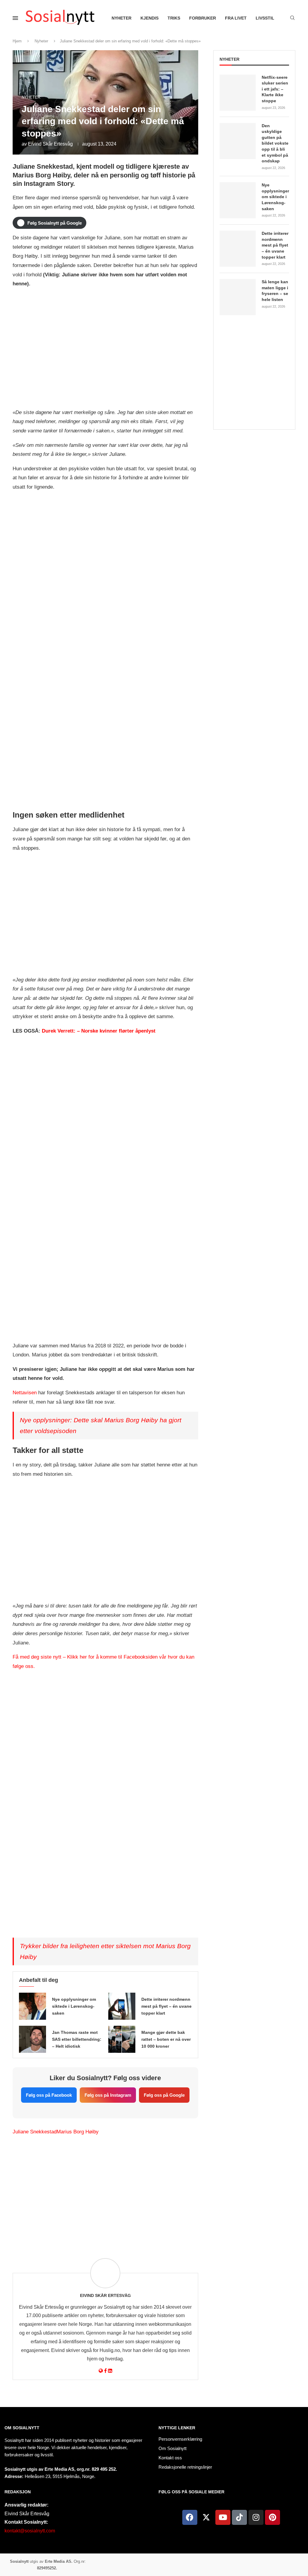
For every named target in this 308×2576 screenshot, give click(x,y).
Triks (174, 18)
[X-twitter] (206, 2517)
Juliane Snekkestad (35, 2132)
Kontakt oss (170, 2458)
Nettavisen (25, 1393)
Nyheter (122, 18)
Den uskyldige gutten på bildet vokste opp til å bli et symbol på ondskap (275, 143)
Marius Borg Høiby (78, 2132)
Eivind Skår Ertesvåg (50, 144)
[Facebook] (190, 2517)
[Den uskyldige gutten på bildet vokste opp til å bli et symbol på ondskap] (238, 141)
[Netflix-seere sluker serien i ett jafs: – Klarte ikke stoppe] (238, 93)
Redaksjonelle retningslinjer (185, 2467)
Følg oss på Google (164, 2095)
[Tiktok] (239, 2517)
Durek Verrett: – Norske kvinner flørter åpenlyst (99, 1031)
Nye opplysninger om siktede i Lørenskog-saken (74, 2006)
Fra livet (236, 18)
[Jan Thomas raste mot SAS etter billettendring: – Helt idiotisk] (32, 2039)
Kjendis (149, 18)
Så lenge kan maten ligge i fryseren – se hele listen (275, 291)
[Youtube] (223, 2517)
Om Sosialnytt (22, 2428)
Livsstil (265, 18)
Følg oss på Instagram (108, 2095)
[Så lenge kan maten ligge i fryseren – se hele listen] (238, 297)
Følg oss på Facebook (49, 2095)
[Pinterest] (273, 2517)
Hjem (17, 41)
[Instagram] (256, 2517)
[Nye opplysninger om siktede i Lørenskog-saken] (32, 2006)
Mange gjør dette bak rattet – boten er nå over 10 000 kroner (166, 2039)
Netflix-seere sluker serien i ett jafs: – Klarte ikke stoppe (275, 89)
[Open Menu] (15, 18)
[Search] (292, 18)
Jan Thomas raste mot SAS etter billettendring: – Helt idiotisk (77, 2039)
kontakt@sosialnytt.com (30, 2531)
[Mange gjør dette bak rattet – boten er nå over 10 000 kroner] (122, 2039)
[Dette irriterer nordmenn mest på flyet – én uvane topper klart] (122, 2006)
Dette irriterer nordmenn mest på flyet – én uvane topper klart (166, 2006)
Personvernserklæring (180, 2439)
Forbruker (203, 18)
